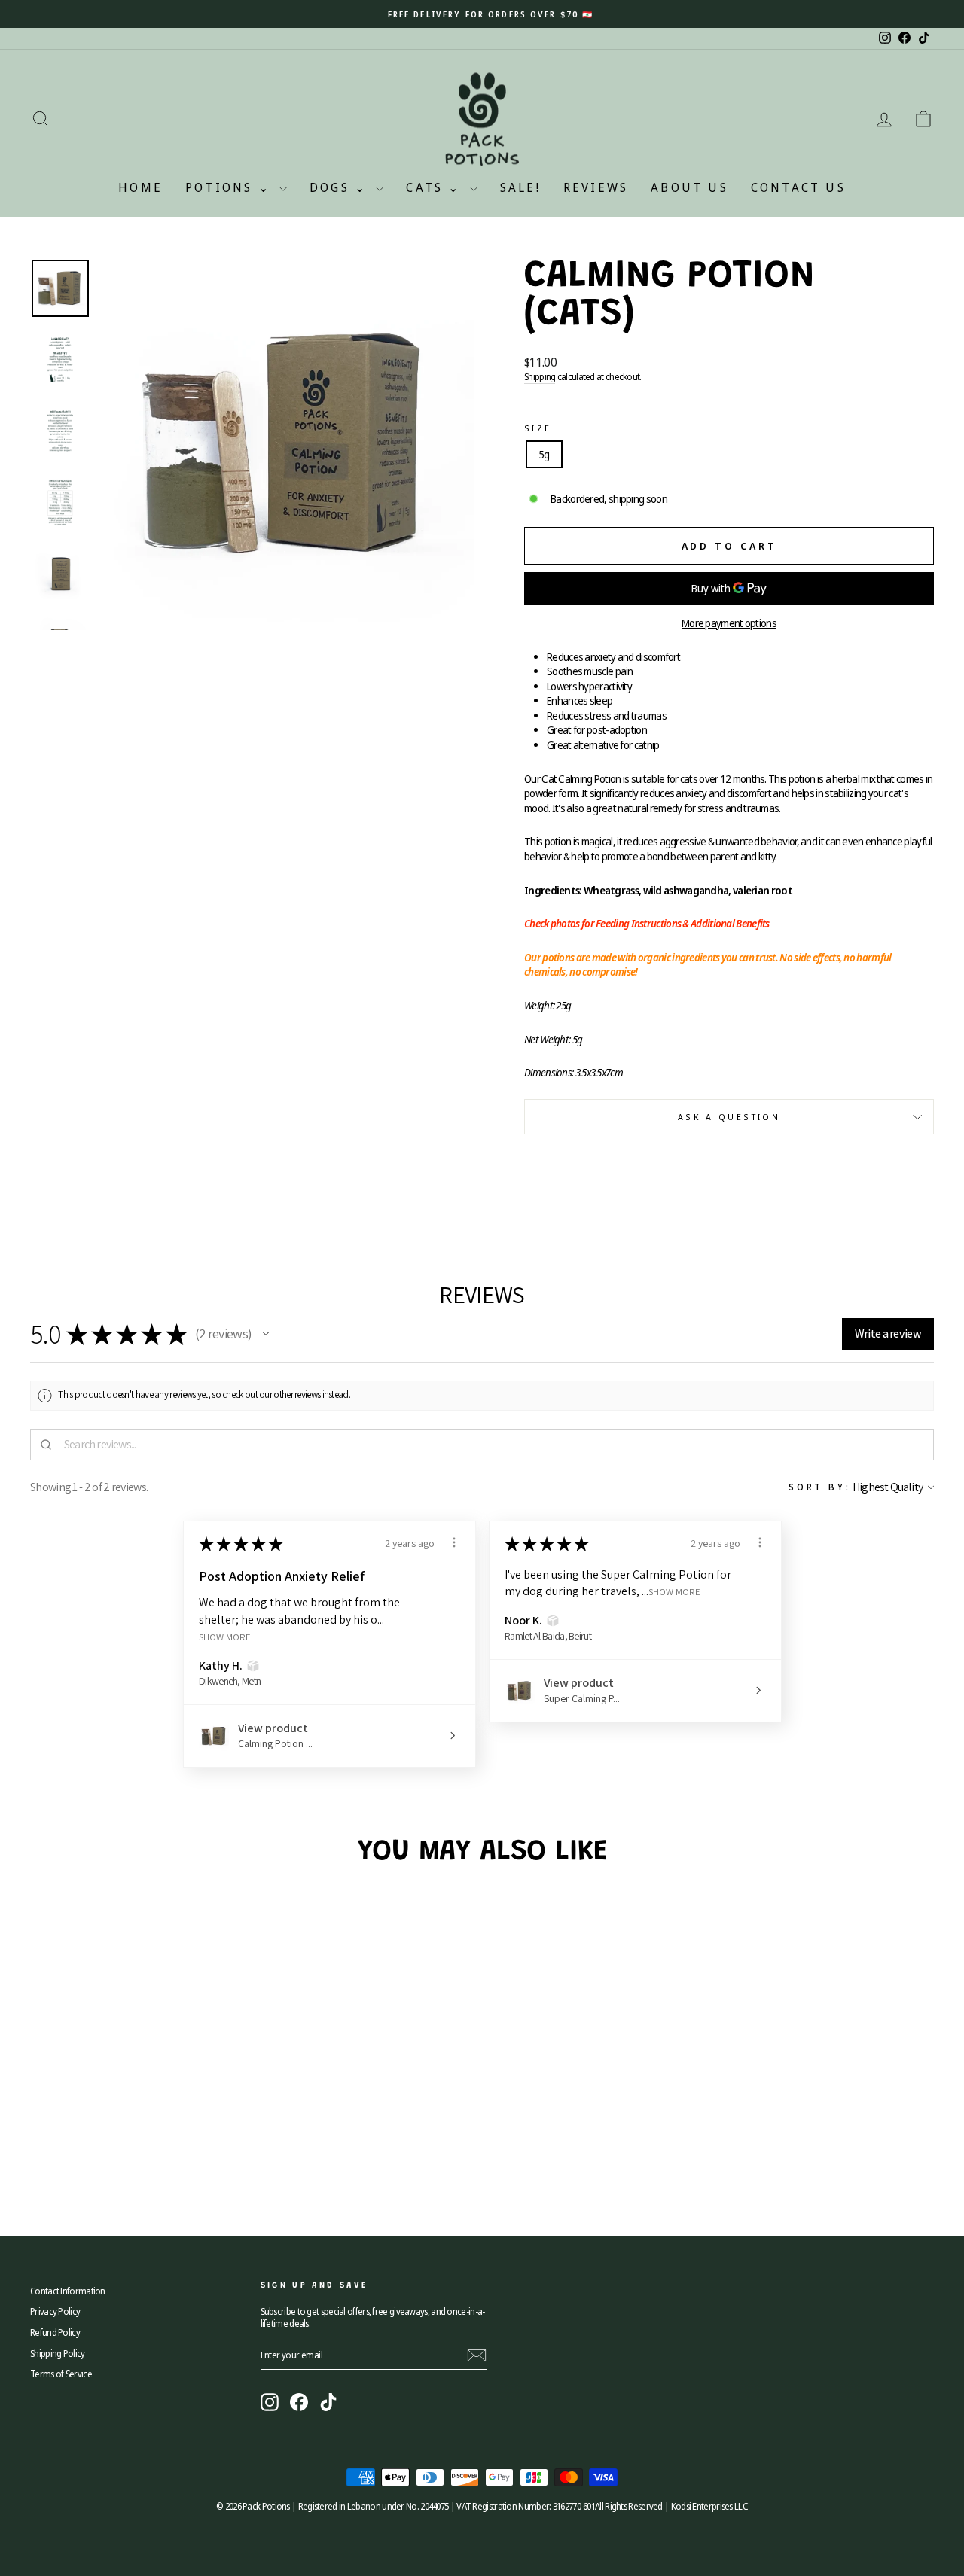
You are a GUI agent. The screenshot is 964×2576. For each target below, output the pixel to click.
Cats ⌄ (436, 187)
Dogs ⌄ (341, 187)
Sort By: (820, 1487)
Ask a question (729, 1117)
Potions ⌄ (230, 187)
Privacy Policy (55, 2311)
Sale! (520, 187)
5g (544, 454)
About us (689, 187)
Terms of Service (61, 2374)
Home (140, 187)
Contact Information (68, 2291)
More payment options (729, 623)
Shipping (540, 376)
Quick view (137, 2102)
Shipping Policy (58, 2353)
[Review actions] (454, 1542)
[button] (266, 1334)
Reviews (596, 187)
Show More (225, 1637)
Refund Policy (55, 2332)
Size (538, 428)
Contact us (798, 187)
